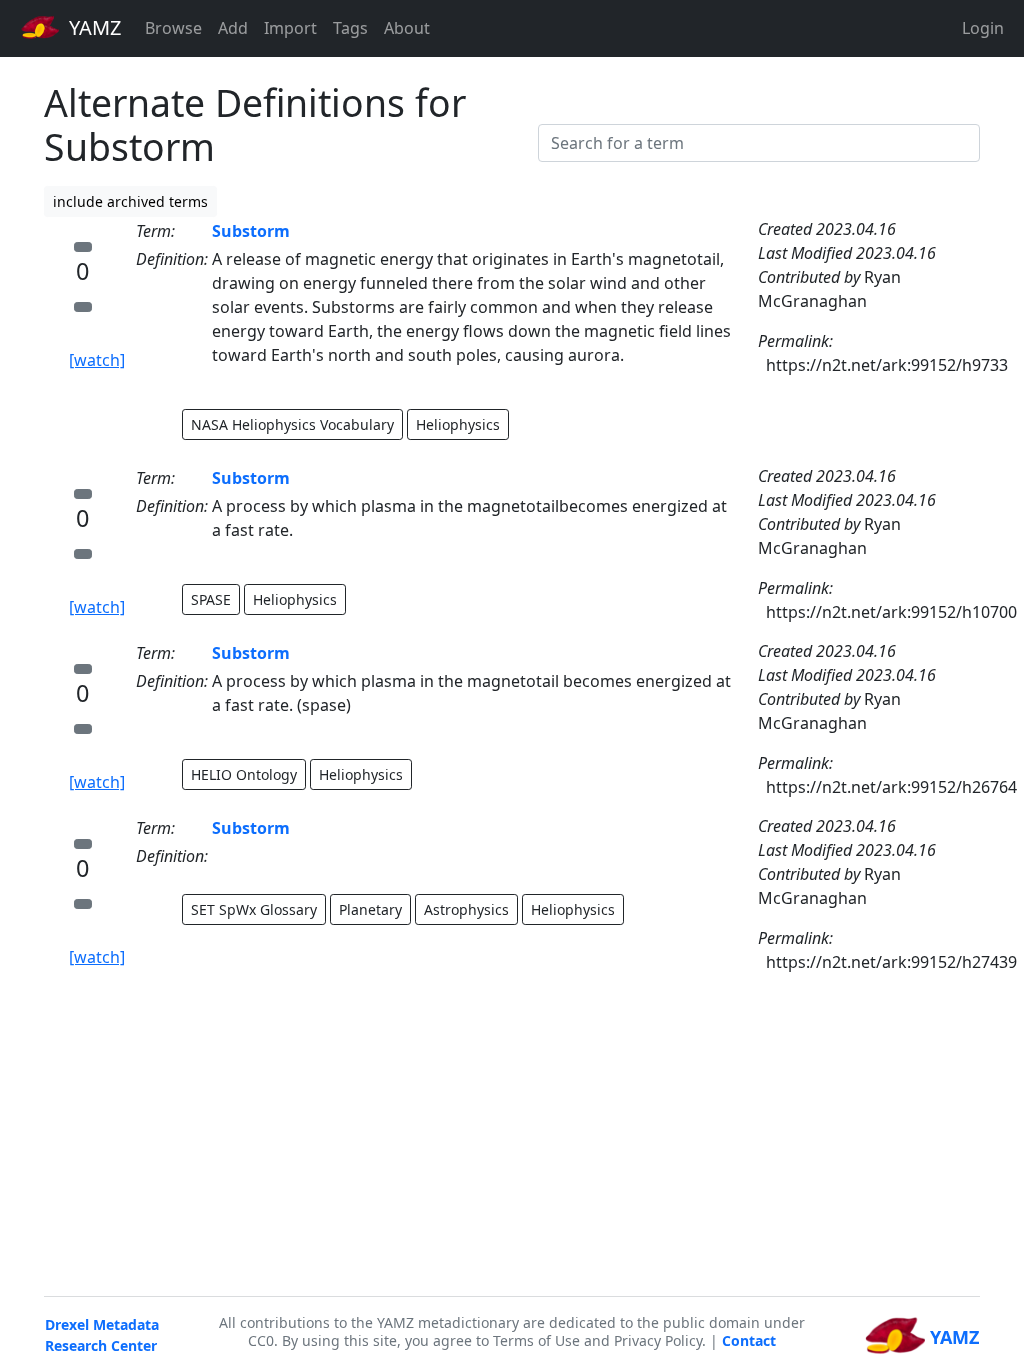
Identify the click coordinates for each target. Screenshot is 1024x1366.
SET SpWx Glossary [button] (254, 909)
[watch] (97, 360)
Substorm (251, 231)
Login (983, 28)
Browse (173, 28)
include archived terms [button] (130, 201)
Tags (350, 28)
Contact (749, 1340)
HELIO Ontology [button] (244, 774)
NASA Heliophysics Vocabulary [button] (292, 424)
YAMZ (92, 27)
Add (233, 28)
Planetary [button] (370, 909)
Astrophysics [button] (466, 909)
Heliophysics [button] (458, 424)
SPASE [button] (211, 599)
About (407, 28)
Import (290, 28)
